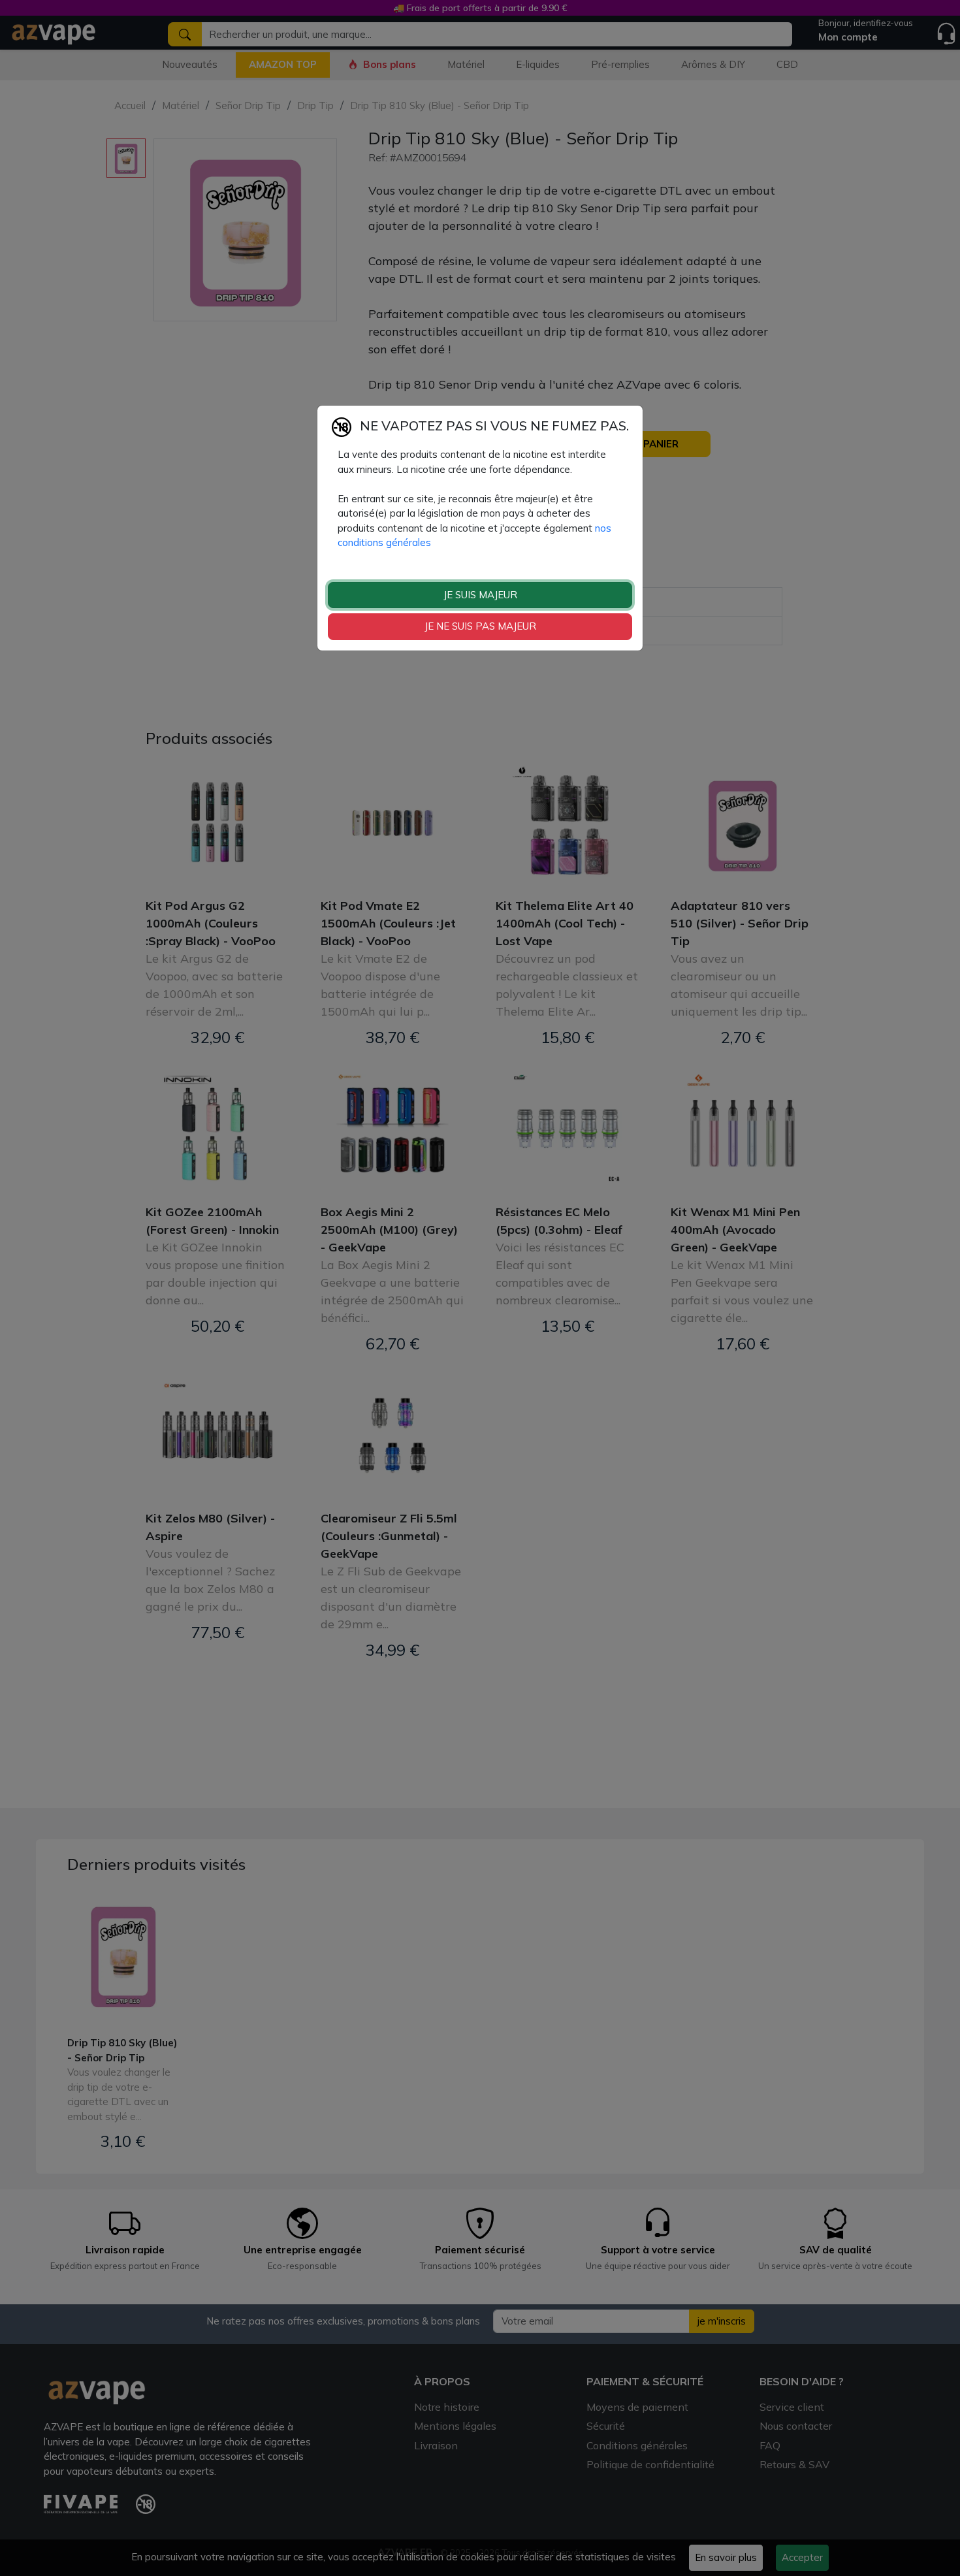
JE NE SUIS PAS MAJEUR (480, 626)
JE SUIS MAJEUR (480, 594)
